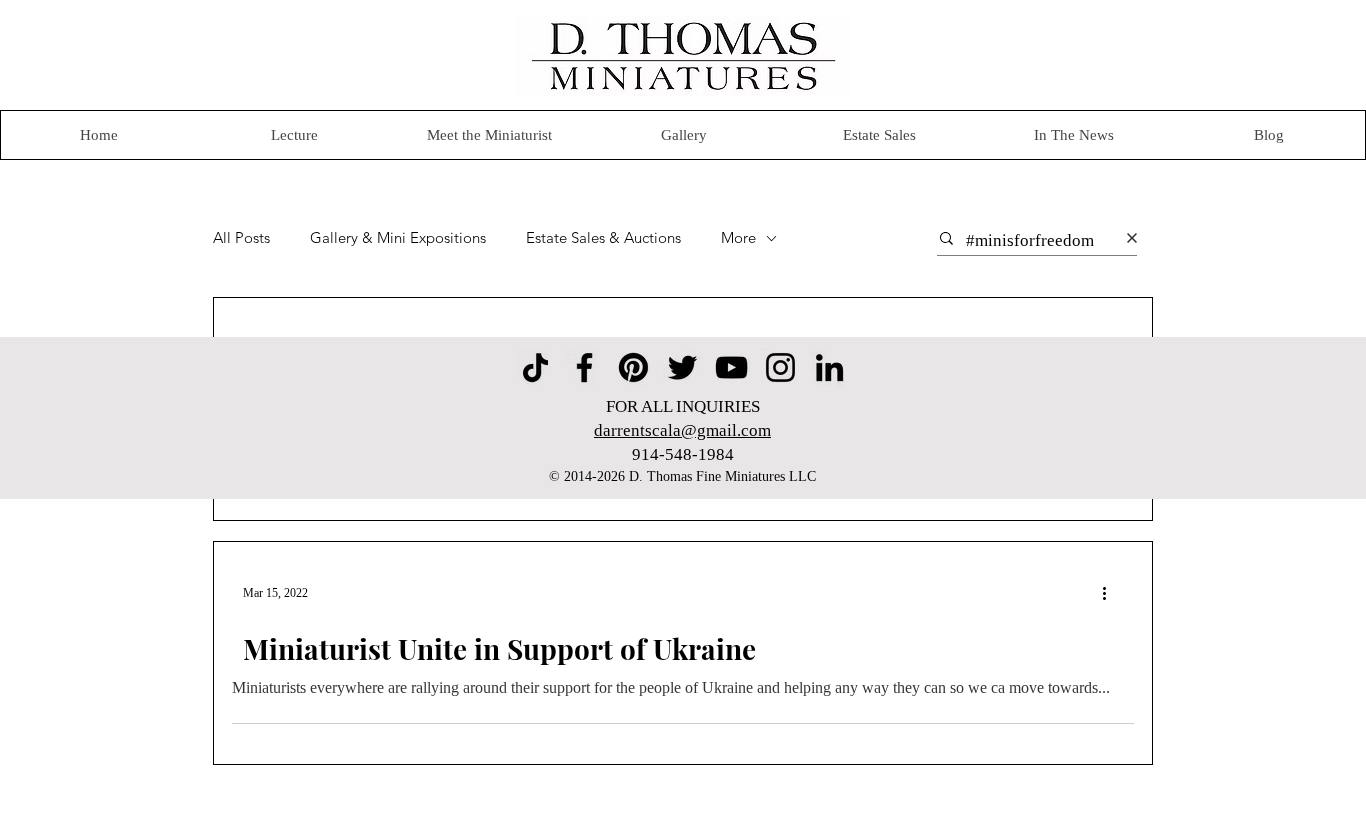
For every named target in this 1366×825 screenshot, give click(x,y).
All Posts (241, 238)
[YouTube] (731, 367)
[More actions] (1111, 593)
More (738, 238)
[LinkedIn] (829, 367)
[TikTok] (535, 367)
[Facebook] (584, 367)
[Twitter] (682, 367)
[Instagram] (780, 367)
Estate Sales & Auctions (603, 238)
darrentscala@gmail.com (682, 430)
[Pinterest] (633, 367)
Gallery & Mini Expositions (398, 238)
